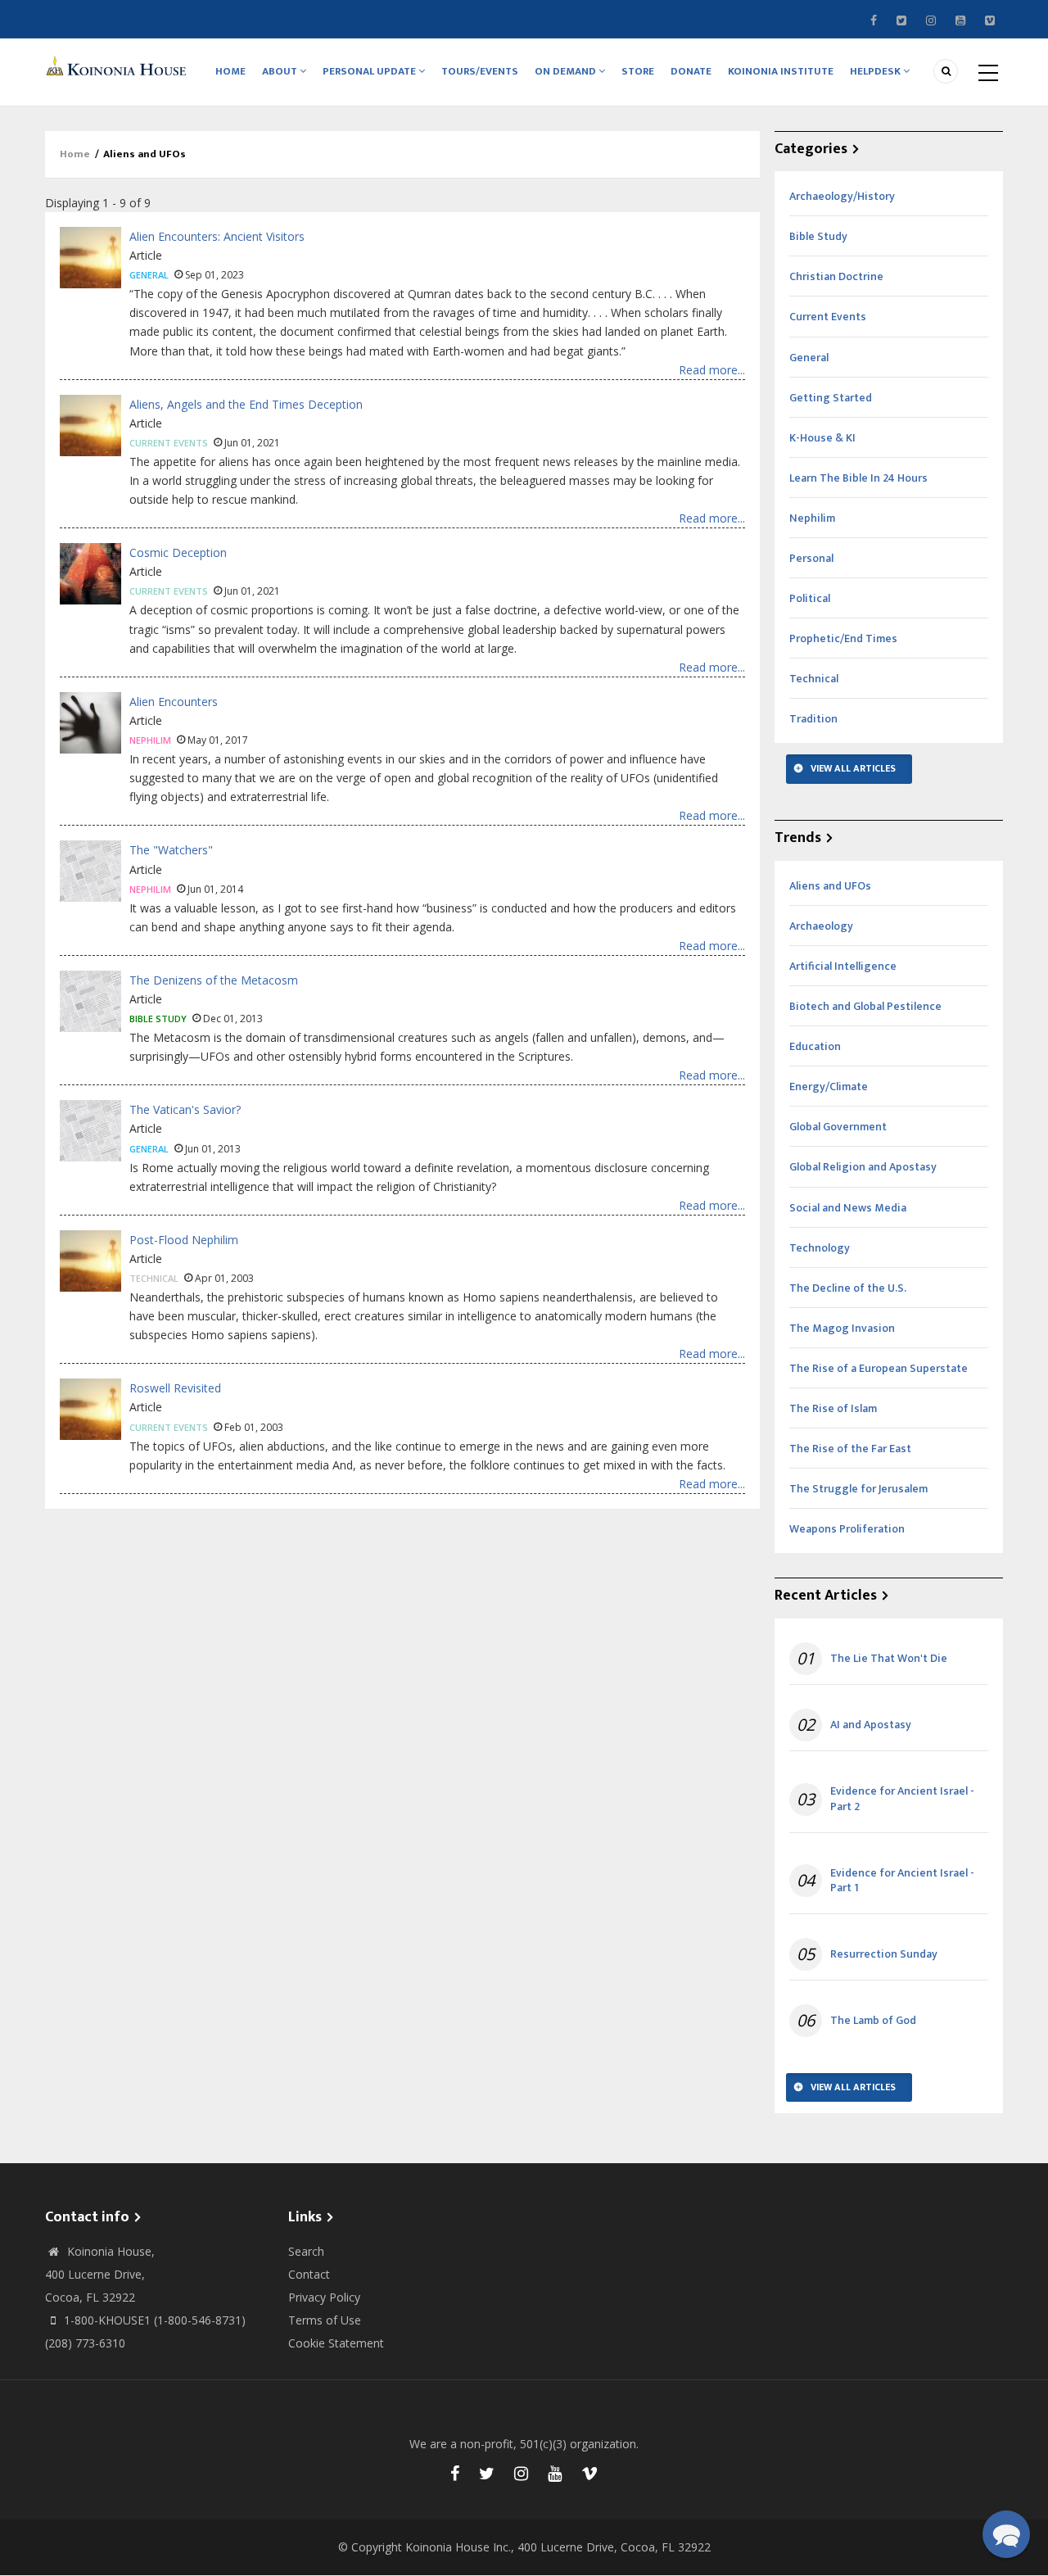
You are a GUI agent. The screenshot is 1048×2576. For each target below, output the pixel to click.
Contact (309, 2274)
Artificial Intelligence (843, 966)
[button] (1006, 2534)
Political (810, 598)
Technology (820, 1248)
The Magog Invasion (842, 1328)
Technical (154, 1278)
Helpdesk (876, 71)
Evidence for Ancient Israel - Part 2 (902, 1799)
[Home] (119, 65)
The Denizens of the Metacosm (214, 980)
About (281, 71)
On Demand (567, 71)
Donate (691, 71)
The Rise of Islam (833, 1408)
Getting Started (831, 398)
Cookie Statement (336, 2343)
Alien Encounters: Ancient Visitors (217, 236)
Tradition (813, 719)
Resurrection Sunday (884, 1954)
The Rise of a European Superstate (879, 1368)
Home (230, 71)
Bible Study (158, 1019)
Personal (811, 558)
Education (815, 1046)
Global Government (838, 1127)
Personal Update (370, 71)
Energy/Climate (829, 1087)
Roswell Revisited (175, 1388)
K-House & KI (822, 438)
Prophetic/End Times (843, 638)
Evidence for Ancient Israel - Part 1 (902, 1881)
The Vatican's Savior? (185, 1109)
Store (638, 71)
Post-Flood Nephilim (184, 1240)
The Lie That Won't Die (889, 1659)
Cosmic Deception (178, 552)
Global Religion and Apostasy (863, 1167)
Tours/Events (480, 71)
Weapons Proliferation (847, 1529)
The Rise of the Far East (850, 1449)
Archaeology (821, 926)
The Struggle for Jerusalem (858, 1489)
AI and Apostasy (871, 1725)
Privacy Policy (324, 2297)
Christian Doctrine (836, 276)
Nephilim (150, 740)
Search (306, 2251)
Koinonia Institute (781, 71)
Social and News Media (848, 1208)
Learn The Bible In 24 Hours (858, 478)
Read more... (712, 370)
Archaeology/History (842, 196)
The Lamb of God (873, 2021)
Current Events (169, 443)
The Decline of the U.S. (848, 1288)
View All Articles (853, 768)
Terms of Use (325, 2320)
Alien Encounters (174, 702)
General (149, 275)
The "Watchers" (171, 850)
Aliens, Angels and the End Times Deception (246, 404)
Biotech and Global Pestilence (865, 1006)
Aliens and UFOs (830, 886)
